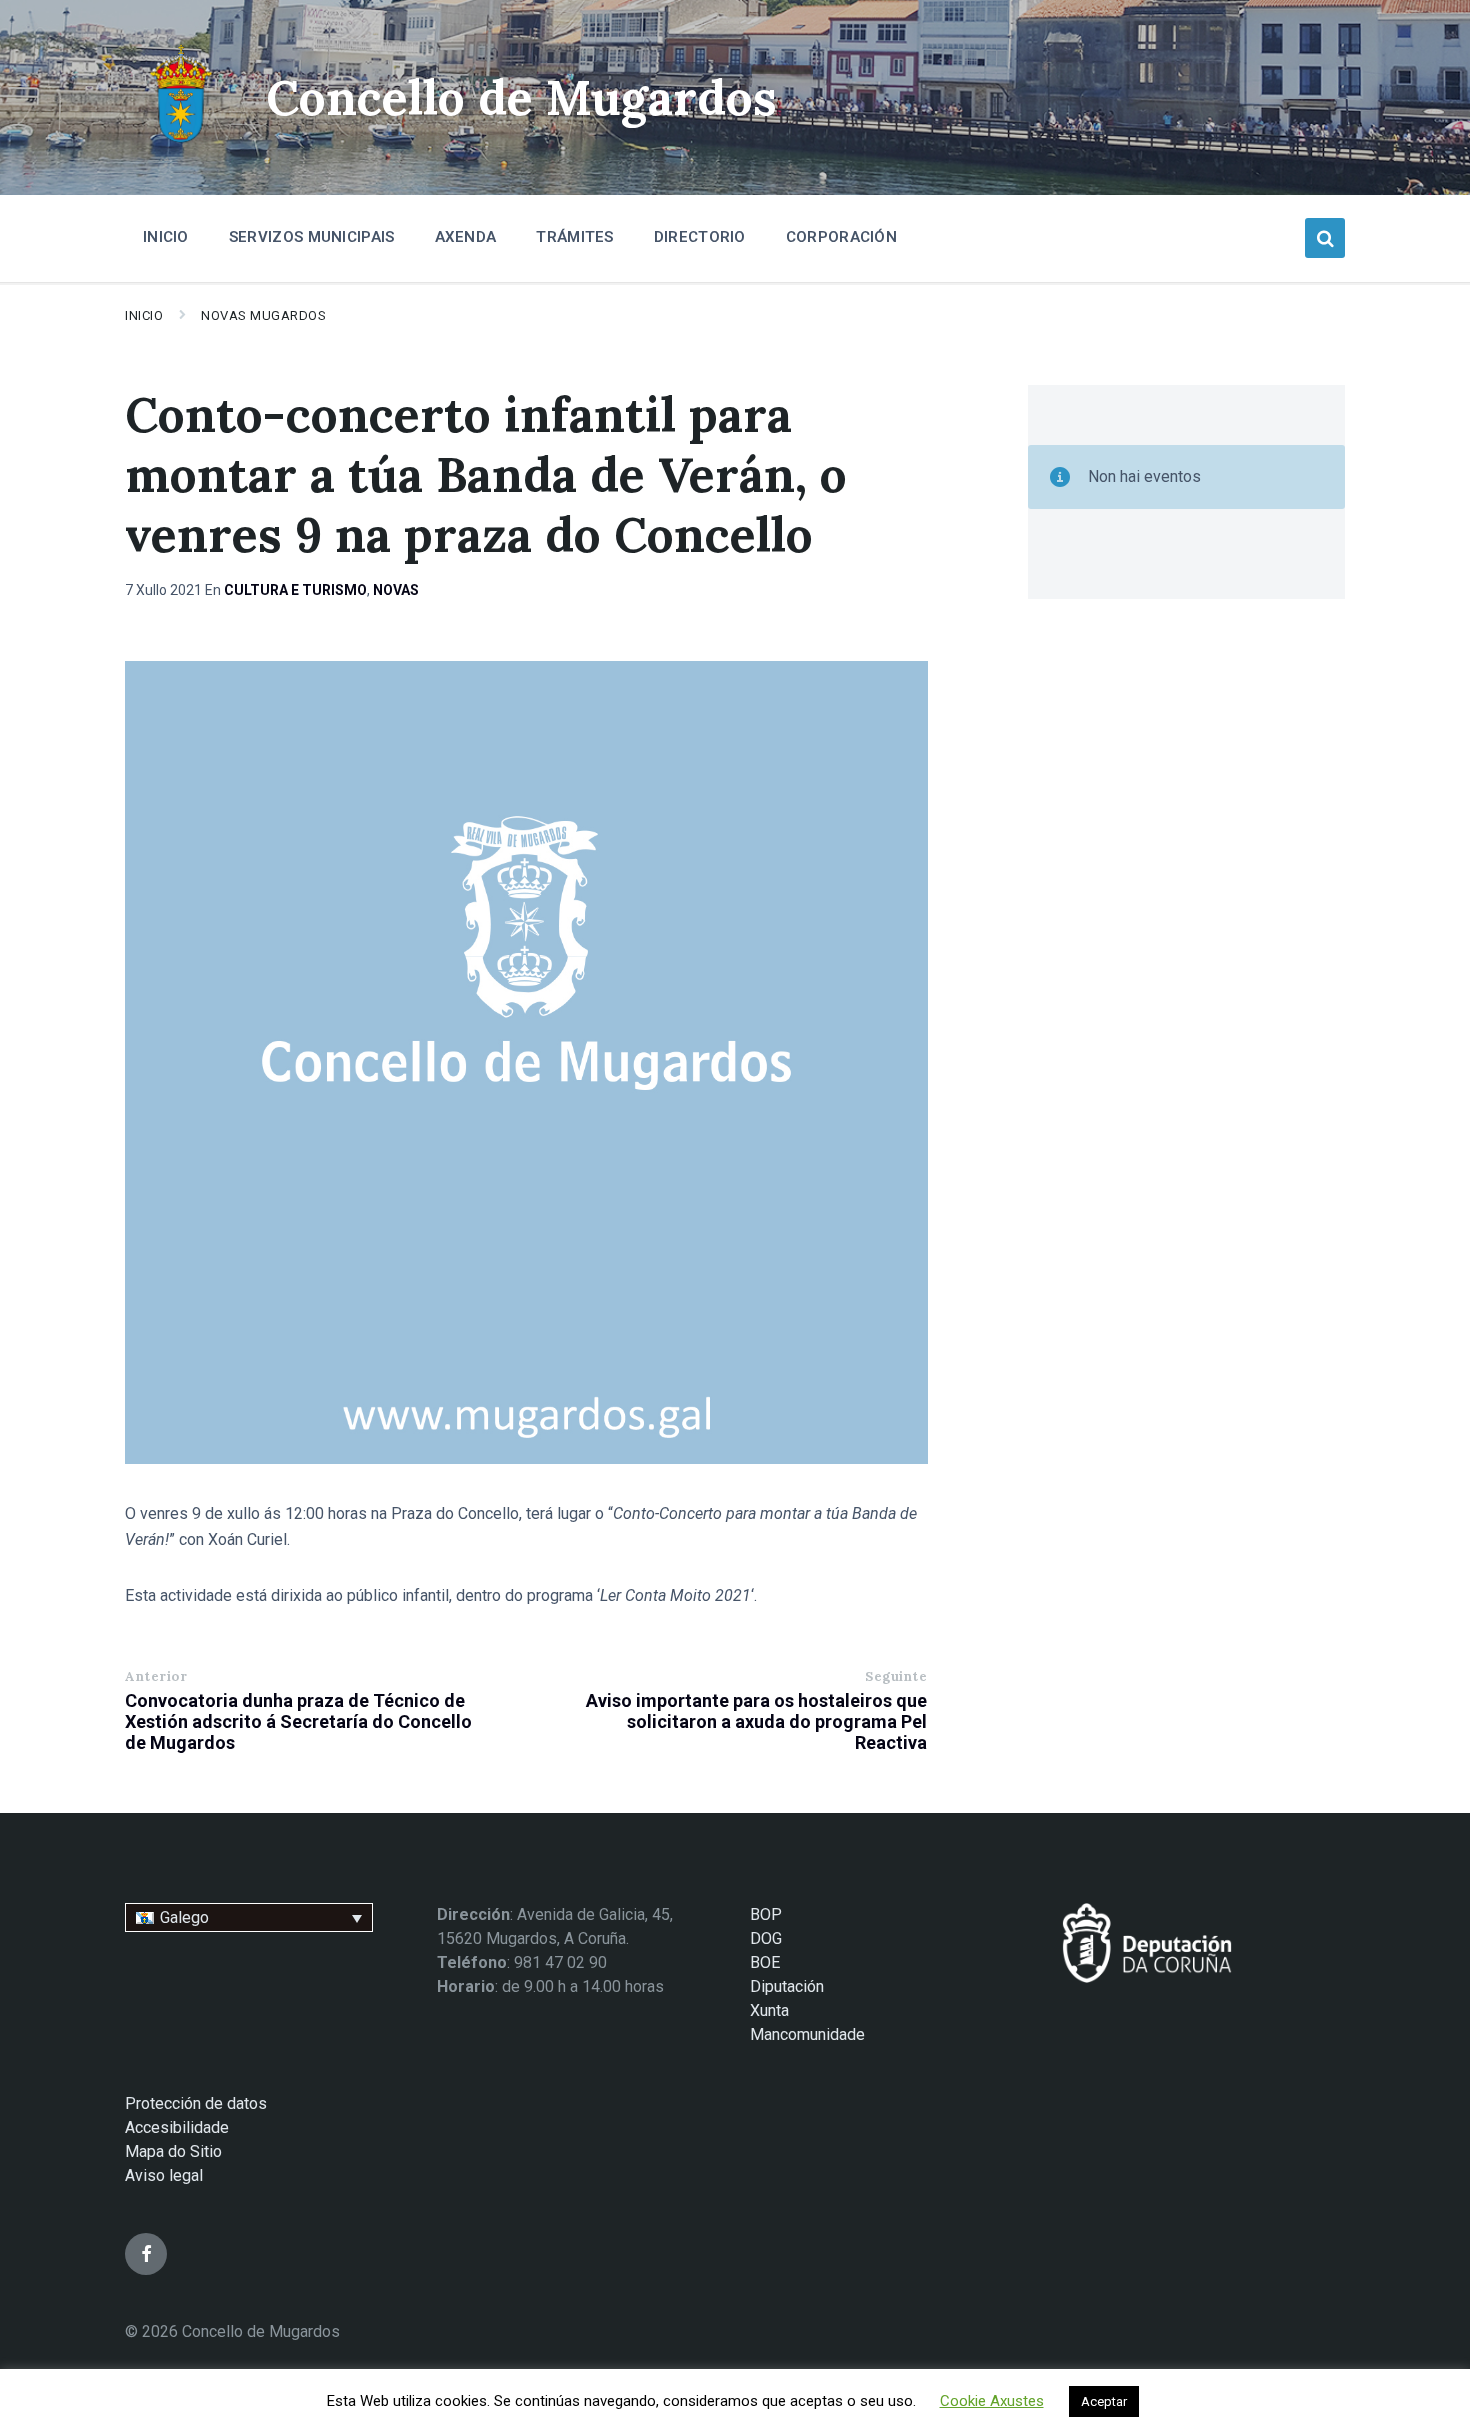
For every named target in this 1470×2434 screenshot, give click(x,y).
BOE (765, 1962)
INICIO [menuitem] (166, 237)
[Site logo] (180, 145)
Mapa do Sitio (173, 2151)
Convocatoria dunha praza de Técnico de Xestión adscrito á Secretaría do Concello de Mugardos (298, 1721)
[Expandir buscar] (1325, 238)
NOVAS (396, 590)
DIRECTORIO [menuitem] (700, 237)
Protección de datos (196, 2103)
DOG (766, 1938)
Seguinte (896, 1676)
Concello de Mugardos (521, 97)
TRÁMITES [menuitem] (574, 237)
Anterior (156, 1676)
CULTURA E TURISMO (295, 590)
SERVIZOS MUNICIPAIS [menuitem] (312, 237)
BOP (766, 1914)
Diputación (787, 1986)
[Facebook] (146, 2254)
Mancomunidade (807, 2034)
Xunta (769, 2010)
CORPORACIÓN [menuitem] (841, 237)
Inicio (144, 315)
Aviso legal (164, 2175)
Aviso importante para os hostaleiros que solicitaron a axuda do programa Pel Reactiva (756, 1721)
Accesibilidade (177, 2127)
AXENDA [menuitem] (466, 237)
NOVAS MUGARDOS (263, 315)
